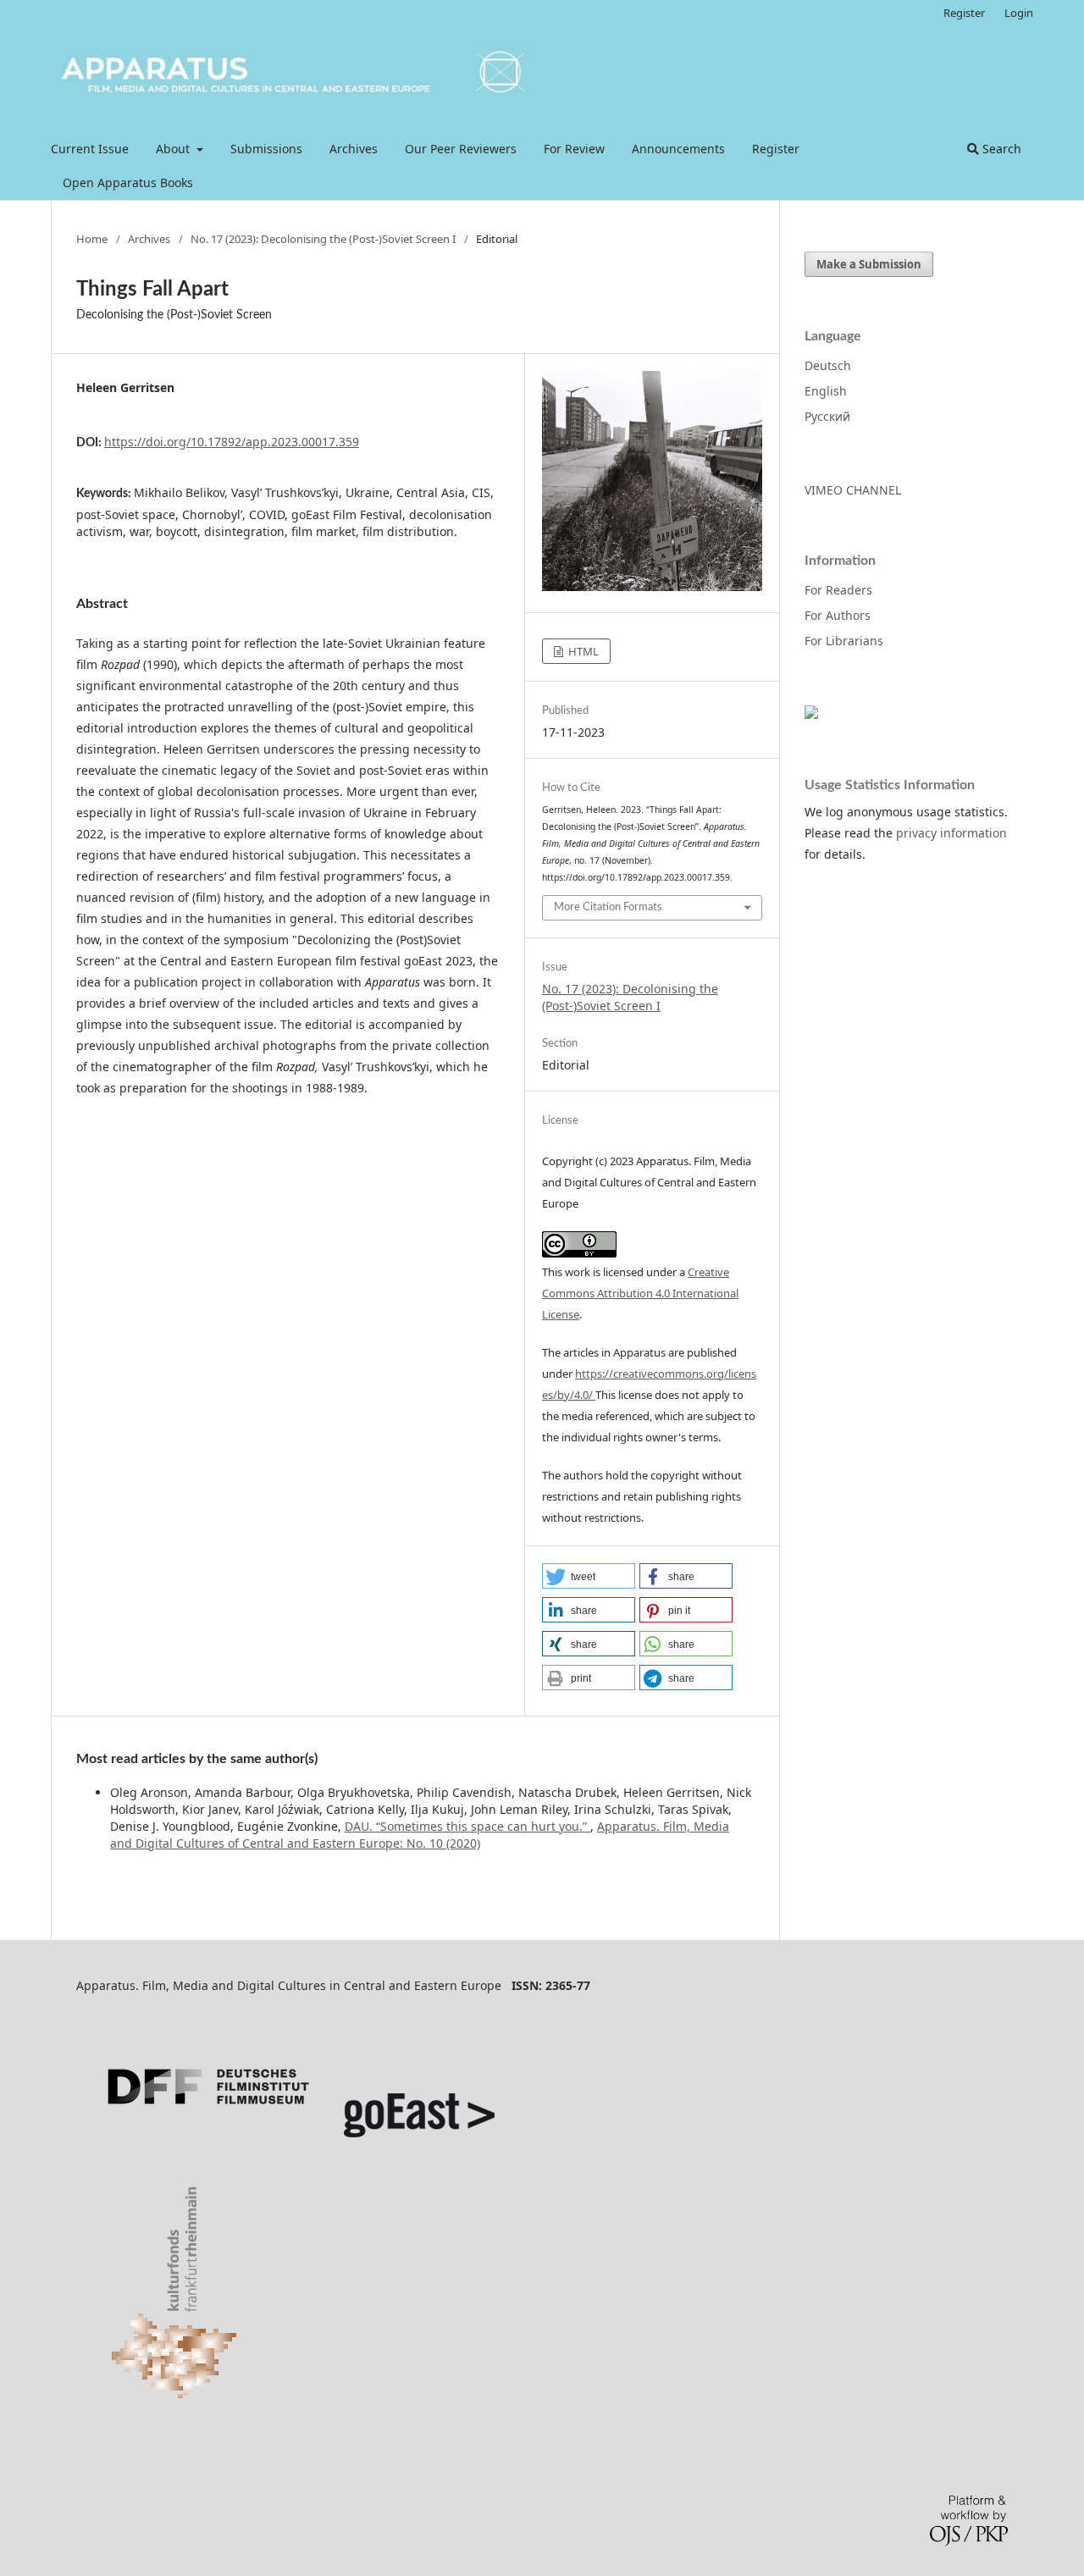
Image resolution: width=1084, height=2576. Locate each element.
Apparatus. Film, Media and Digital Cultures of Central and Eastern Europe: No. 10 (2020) (420, 1835)
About (174, 149)
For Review (574, 149)
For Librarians (844, 641)
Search (1000, 149)
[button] (589, 1576)
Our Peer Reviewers (461, 149)
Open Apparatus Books (128, 182)
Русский (827, 416)
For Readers (838, 590)
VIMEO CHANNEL (853, 490)
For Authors (838, 615)
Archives (354, 149)
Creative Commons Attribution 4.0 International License (640, 1293)
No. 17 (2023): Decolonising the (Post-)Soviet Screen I (323, 239)
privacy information (951, 833)
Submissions (266, 149)
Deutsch (828, 365)
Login (1019, 13)
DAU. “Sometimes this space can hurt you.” (467, 1826)
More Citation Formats (608, 907)
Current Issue (90, 149)
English (826, 391)
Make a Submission (869, 264)
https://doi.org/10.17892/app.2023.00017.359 (232, 442)
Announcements (678, 149)
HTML (582, 651)
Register (776, 149)
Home (92, 239)
